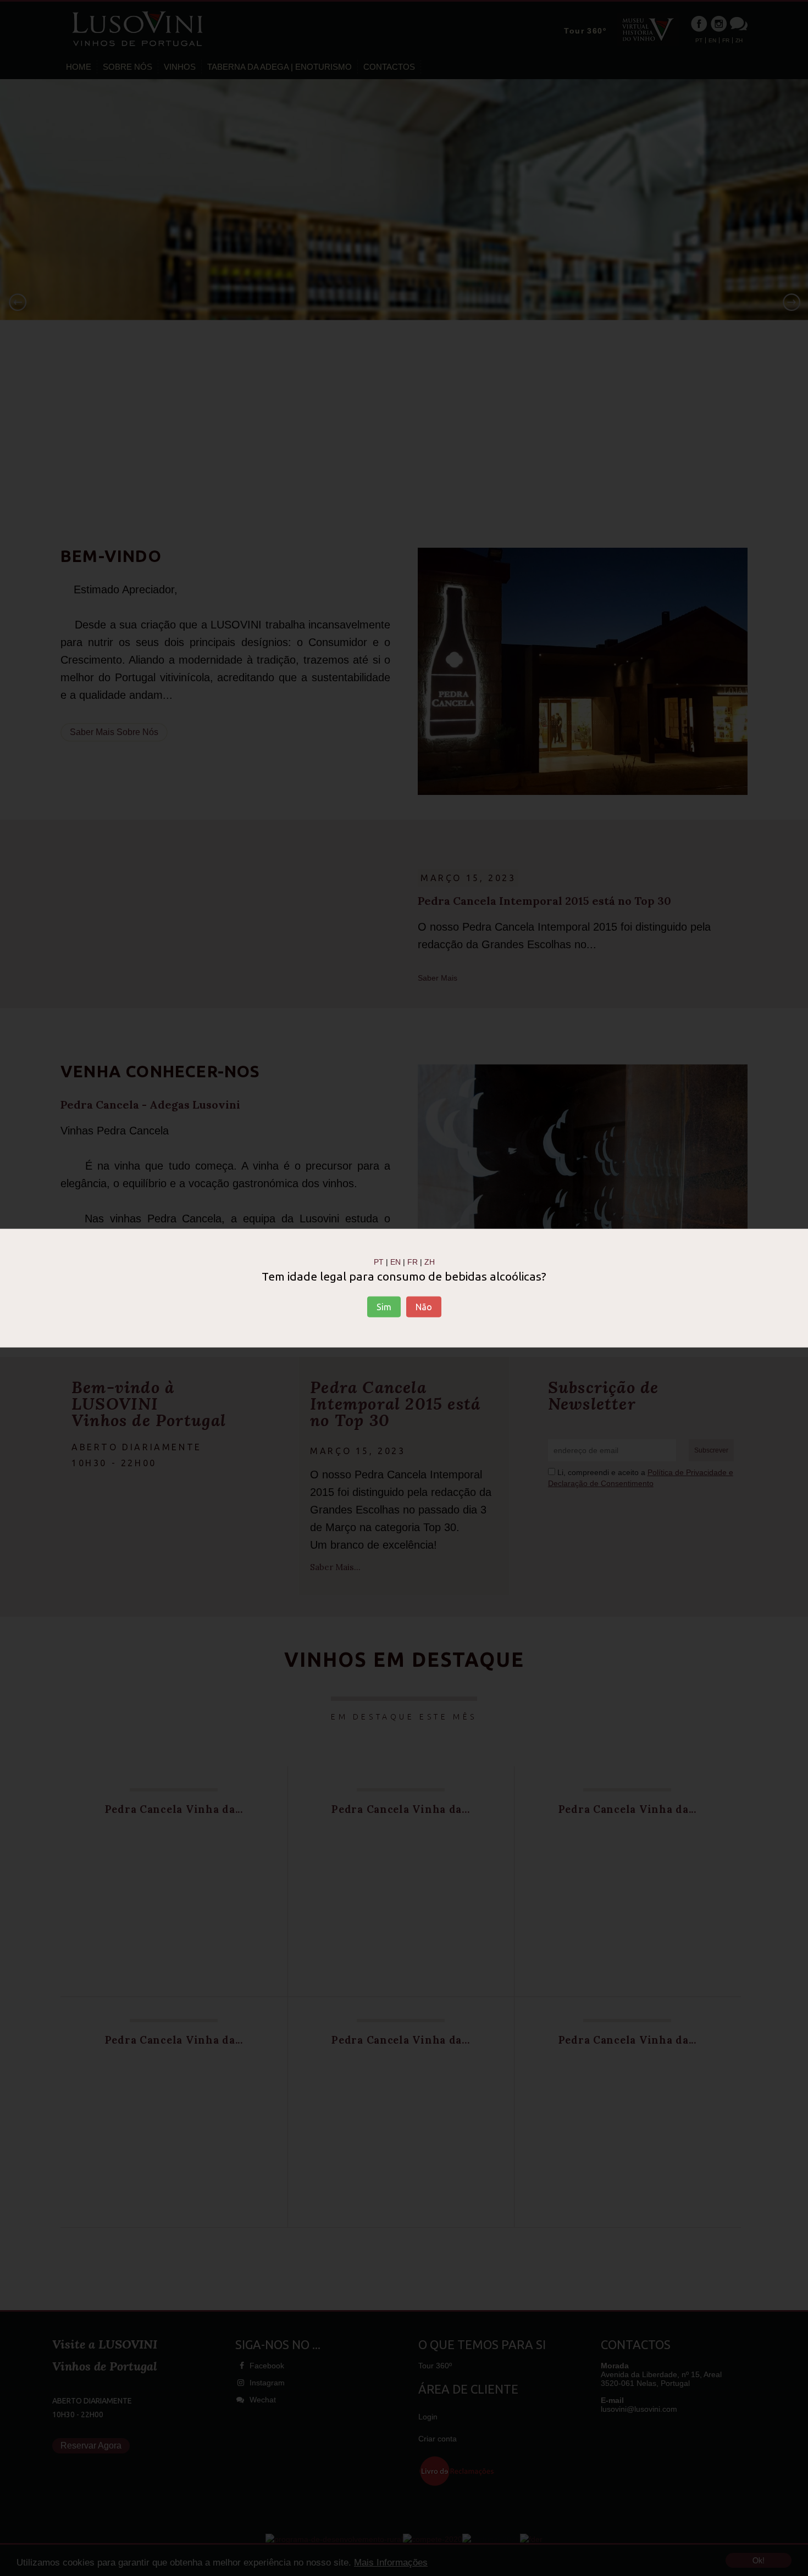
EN (395, 1261)
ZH (430, 1261)
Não (424, 1307)
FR (413, 1261)
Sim (384, 1307)
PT (379, 1261)
